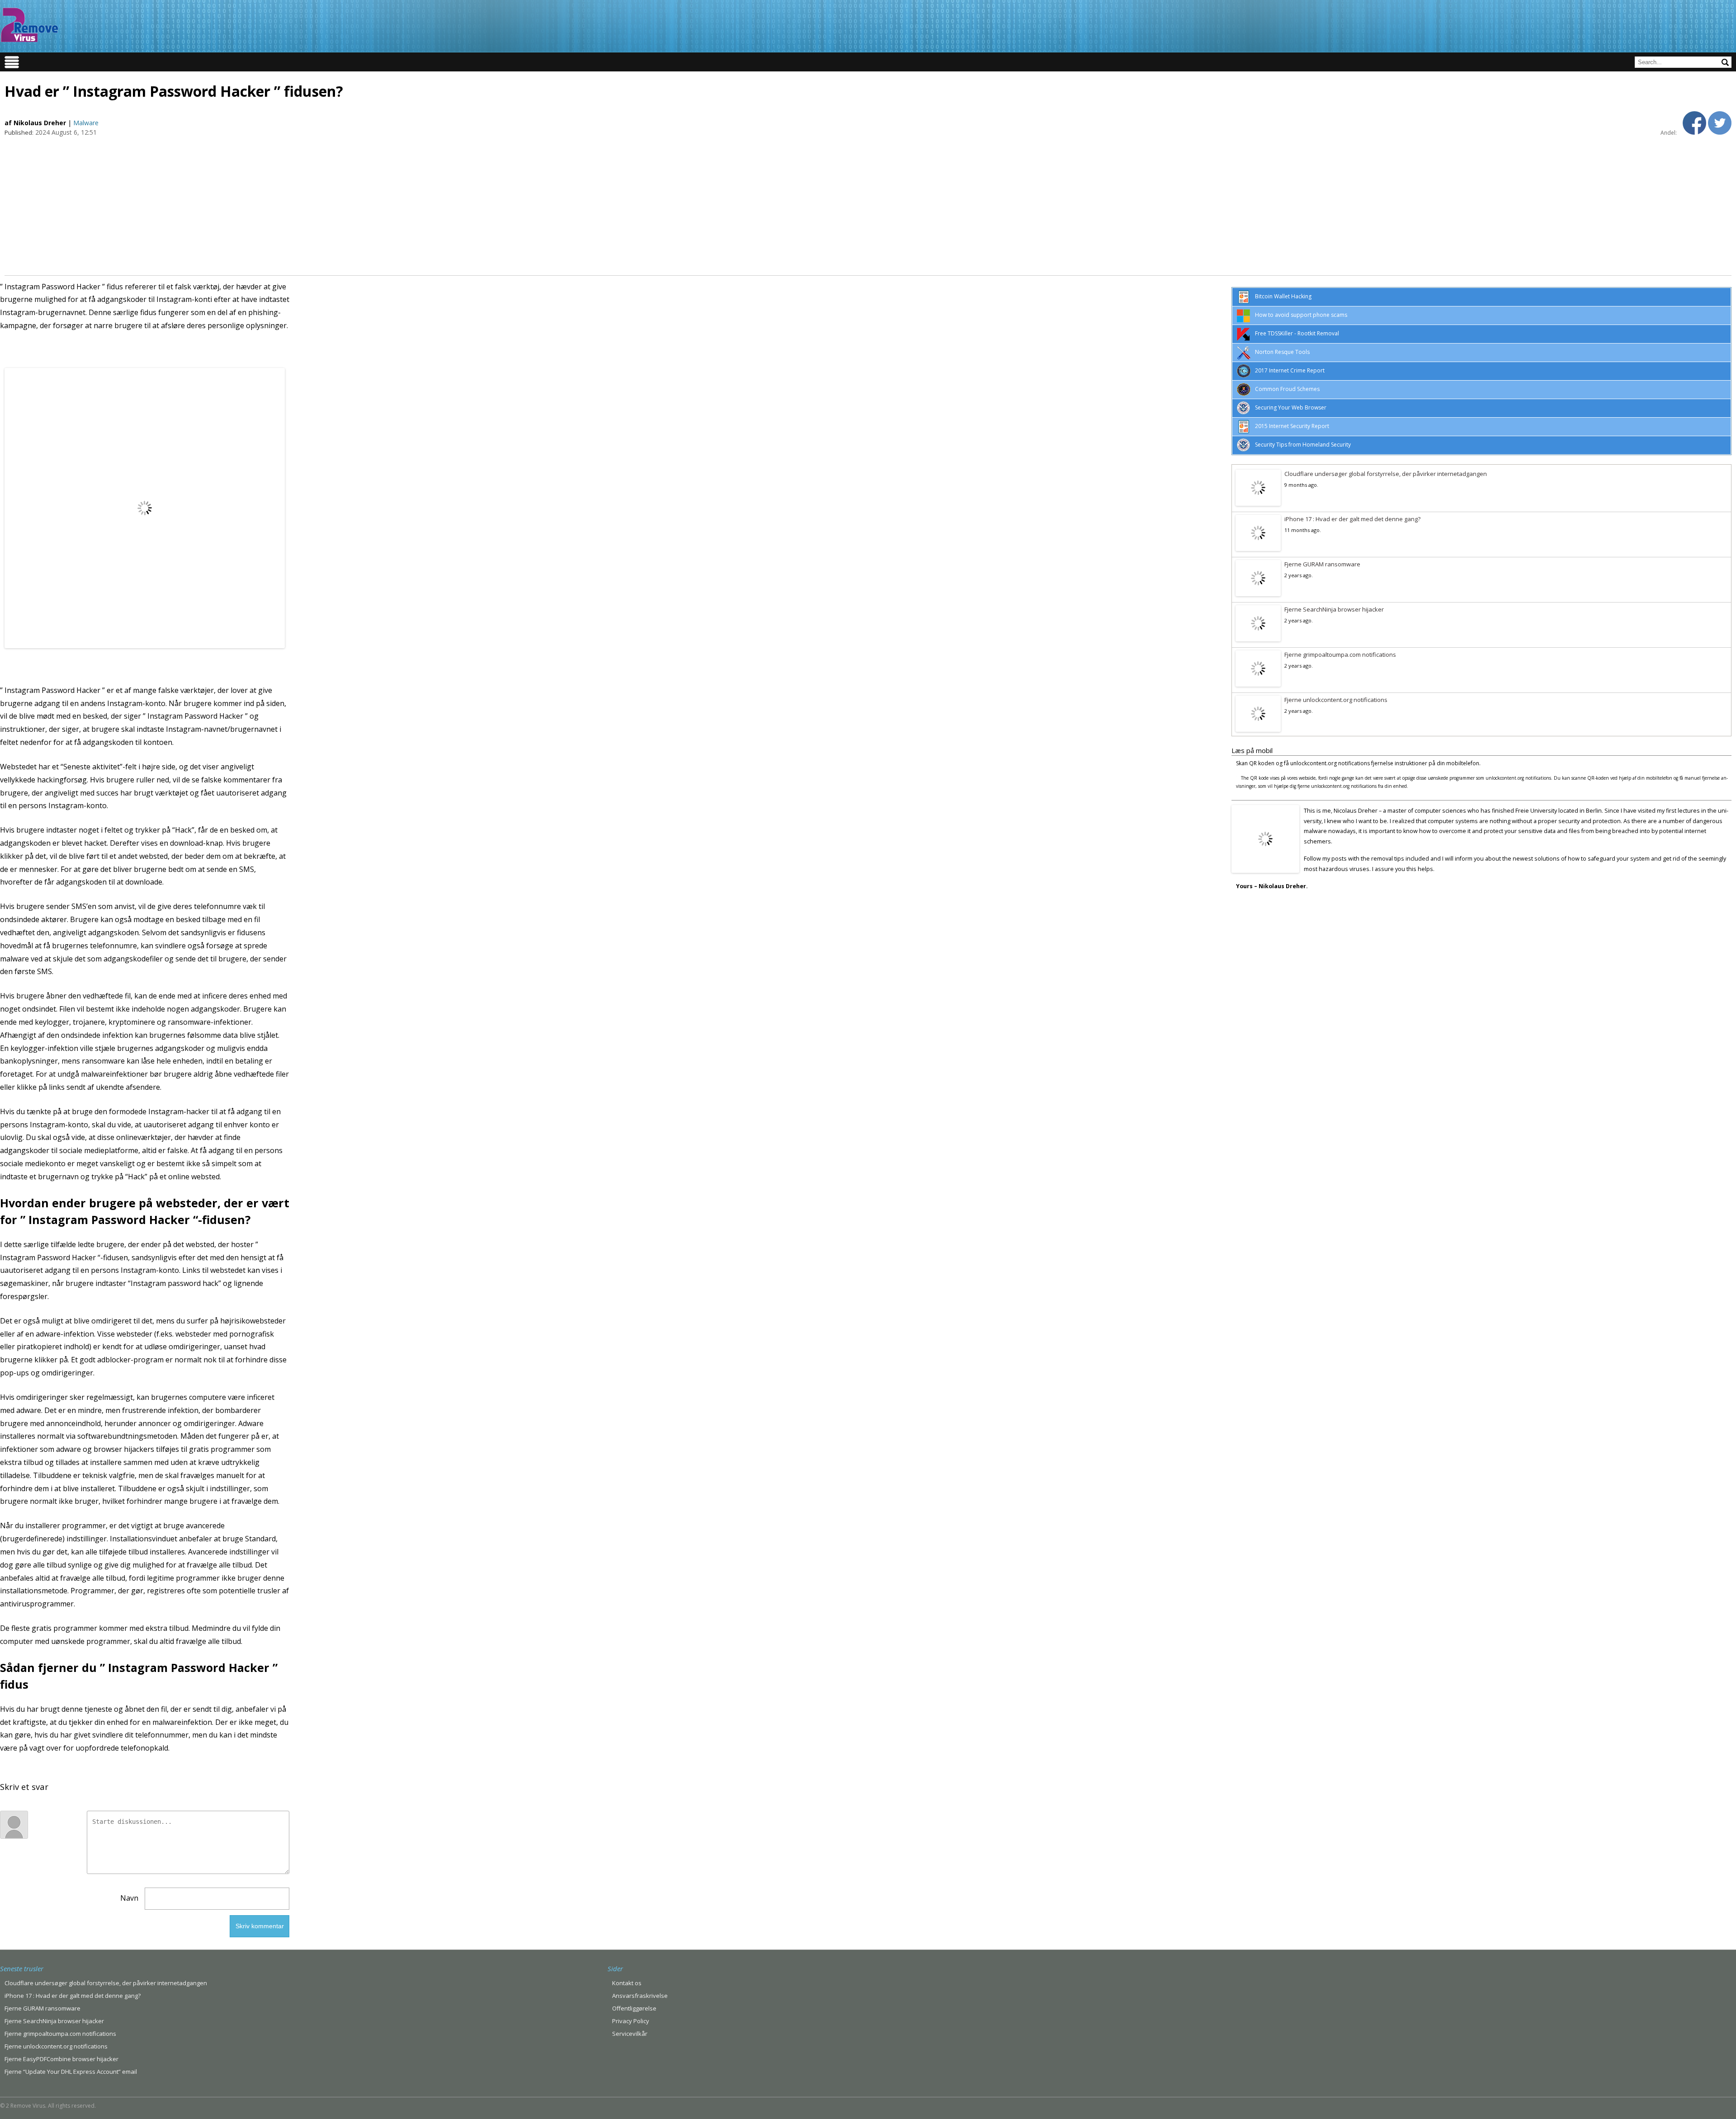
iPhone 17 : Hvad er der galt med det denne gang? (1352, 519)
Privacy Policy (631, 2021)
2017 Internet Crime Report (1290, 370)
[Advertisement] (868, 205)
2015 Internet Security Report (1292, 426)
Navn (129, 1898)
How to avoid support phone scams (1301, 315)
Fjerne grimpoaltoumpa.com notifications (1340, 655)
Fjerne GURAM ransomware (1322, 564)
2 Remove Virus (29, 25)
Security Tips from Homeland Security (1303, 445)
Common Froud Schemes (1287, 389)
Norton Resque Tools (1282, 352)
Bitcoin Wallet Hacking (1283, 296)
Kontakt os (627, 1983)
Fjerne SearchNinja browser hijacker (1334, 609)
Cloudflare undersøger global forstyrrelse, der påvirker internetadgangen (1386, 474)
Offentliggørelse (634, 2008)
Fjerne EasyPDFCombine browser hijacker (61, 2059)
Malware (86, 123)
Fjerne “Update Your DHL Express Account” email (71, 2072)
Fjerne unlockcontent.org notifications (1336, 700)
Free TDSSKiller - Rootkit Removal (1297, 333)
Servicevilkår (630, 2034)
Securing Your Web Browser (1291, 407)
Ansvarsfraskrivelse (640, 1996)
